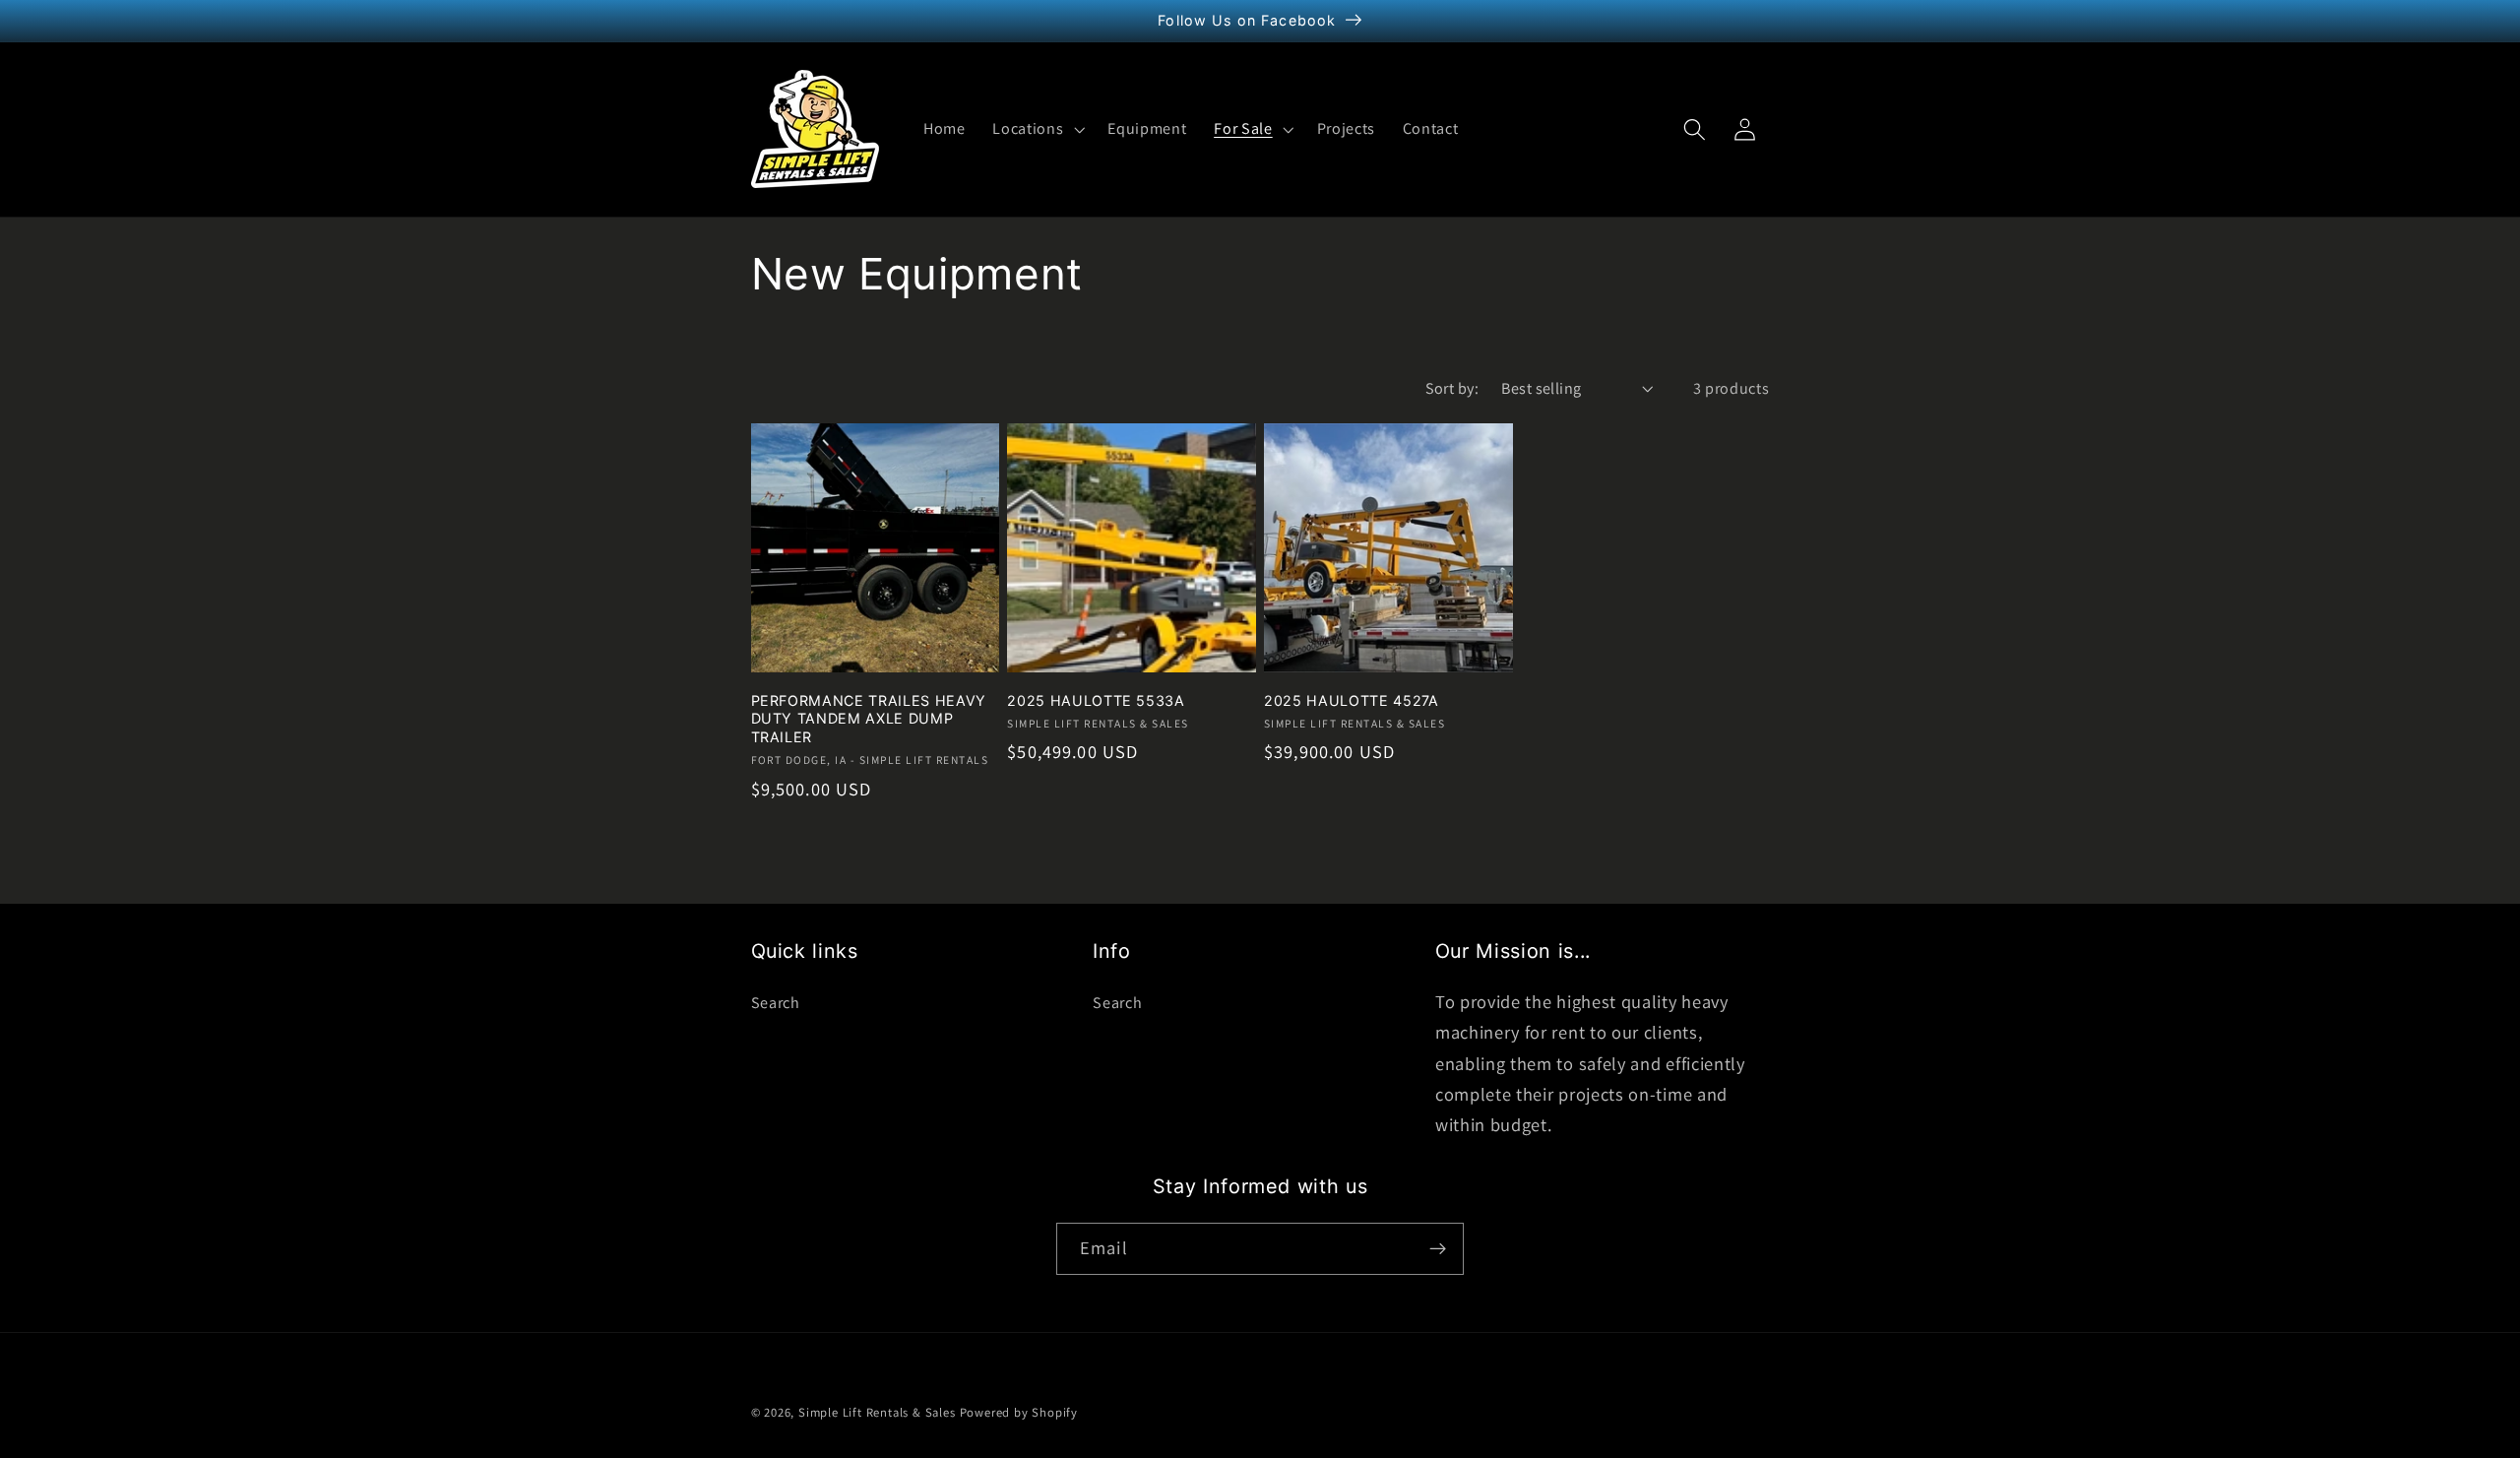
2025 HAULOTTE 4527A (1352, 700)
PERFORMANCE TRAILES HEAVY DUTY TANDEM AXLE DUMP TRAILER (869, 719)
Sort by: (1452, 388)
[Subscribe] (1438, 1249)
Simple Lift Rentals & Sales (877, 1412)
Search (776, 1003)
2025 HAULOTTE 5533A (1096, 700)
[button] (1036, 129)
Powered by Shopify (1019, 1412)
